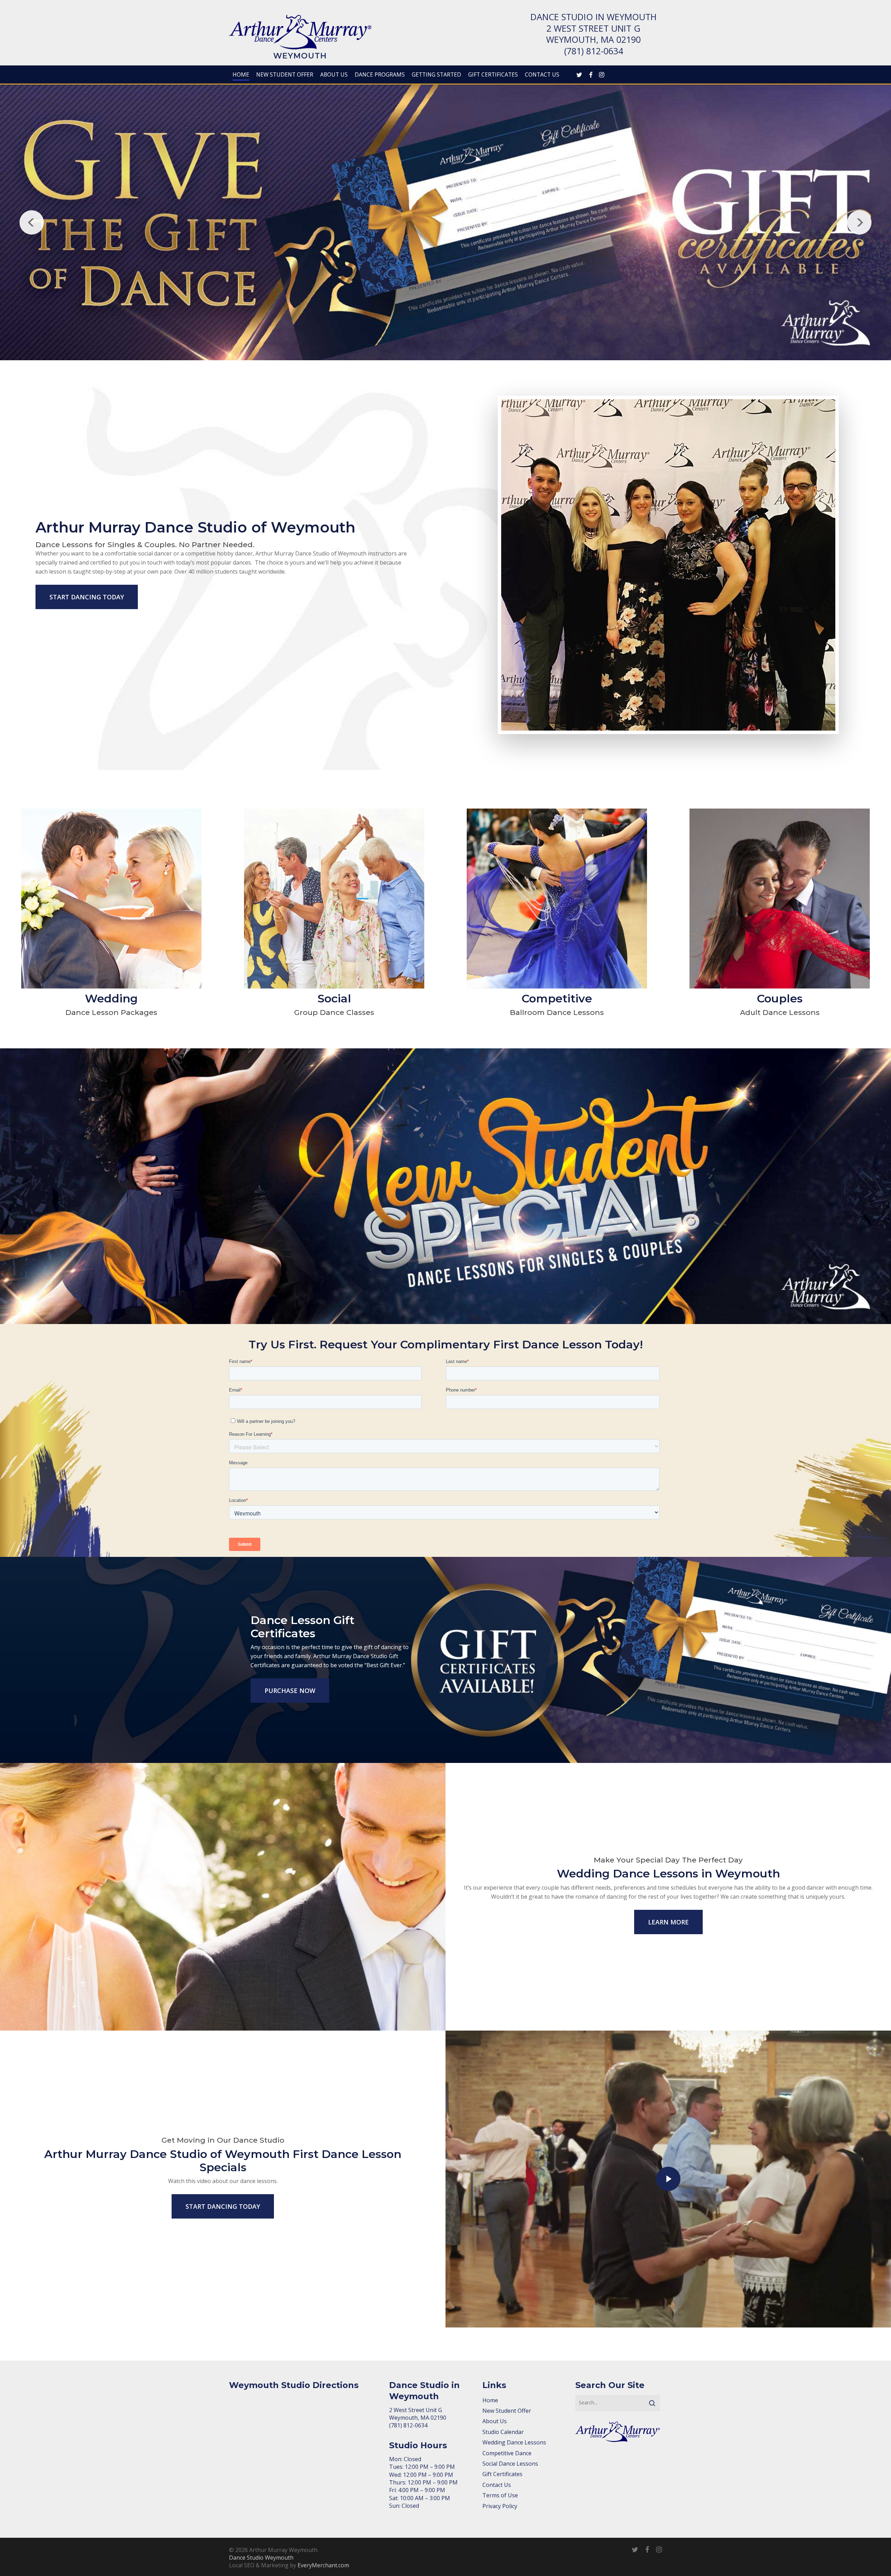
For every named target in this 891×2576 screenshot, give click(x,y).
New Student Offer (507, 2411)
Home (490, 2400)
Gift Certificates (502, 2474)
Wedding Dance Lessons (514, 2442)
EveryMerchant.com (323, 2565)
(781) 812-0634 (594, 51)
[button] (87, 597)
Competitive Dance (507, 2453)
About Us (495, 2421)
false (32, 222)
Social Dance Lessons (510, 2464)
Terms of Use (500, 2495)
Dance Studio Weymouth (261, 2558)
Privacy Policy (500, 2506)
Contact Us (497, 2485)
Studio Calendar (503, 2432)
